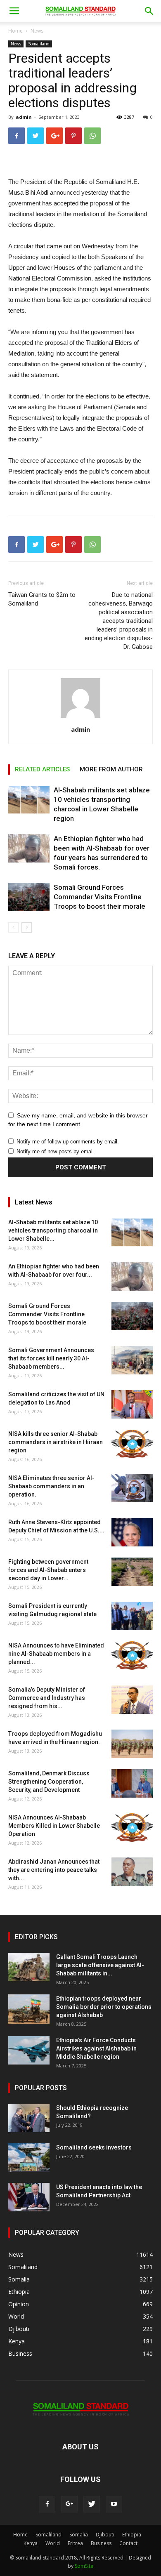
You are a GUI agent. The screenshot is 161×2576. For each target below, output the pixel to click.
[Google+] (69, 2504)
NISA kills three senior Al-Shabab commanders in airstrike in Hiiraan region (56, 1442)
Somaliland (39, 44)
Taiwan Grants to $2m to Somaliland (42, 599)
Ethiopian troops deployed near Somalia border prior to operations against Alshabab (104, 2007)
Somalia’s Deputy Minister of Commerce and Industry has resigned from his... (47, 1698)
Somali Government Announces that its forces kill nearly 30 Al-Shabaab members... (51, 1358)
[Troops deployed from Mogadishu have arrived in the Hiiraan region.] (132, 1744)
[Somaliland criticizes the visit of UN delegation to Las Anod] (132, 1404)
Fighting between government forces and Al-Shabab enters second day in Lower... (48, 1570)
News (37, 31)
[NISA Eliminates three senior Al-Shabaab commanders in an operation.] (132, 1488)
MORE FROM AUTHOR (111, 769)
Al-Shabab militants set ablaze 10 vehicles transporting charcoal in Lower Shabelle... (53, 1230)
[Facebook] (47, 2504)
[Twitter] (92, 2504)
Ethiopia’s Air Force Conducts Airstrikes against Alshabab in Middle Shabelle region (96, 2048)
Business (101, 2543)
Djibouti (105, 2535)
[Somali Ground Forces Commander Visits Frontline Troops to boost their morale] (29, 897)
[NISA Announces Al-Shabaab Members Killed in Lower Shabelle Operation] (132, 1828)
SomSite (84, 2566)
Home (15, 31)
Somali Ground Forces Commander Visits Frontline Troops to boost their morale (99, 897)
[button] (149, 11)
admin (24, 117)
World (53, 2543)
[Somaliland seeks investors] (29, 2158)
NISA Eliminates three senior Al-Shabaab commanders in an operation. (51, 1486)
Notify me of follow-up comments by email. (68, 1142)
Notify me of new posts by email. (56, 1151)
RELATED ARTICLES (42, 769)
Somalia (79, 2535)
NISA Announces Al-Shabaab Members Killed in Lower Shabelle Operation (54, 1826)
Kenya (31, 2543)
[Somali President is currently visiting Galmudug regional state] (132, 1616)
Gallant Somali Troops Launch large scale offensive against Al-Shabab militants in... (100, 1965)
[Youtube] (114, 2504)
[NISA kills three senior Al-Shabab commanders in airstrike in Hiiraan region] (132, 1444)
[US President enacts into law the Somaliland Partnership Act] (29, 2197)
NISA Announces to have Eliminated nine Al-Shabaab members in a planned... (56, 1654)
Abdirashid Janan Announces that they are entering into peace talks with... (54, 1870)
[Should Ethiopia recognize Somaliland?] (29, 2118)
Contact (128, 2543)
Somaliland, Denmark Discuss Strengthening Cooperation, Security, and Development (49, 1782)
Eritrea (75, 2543)
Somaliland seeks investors (94, 2147)
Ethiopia (132, 2535)
